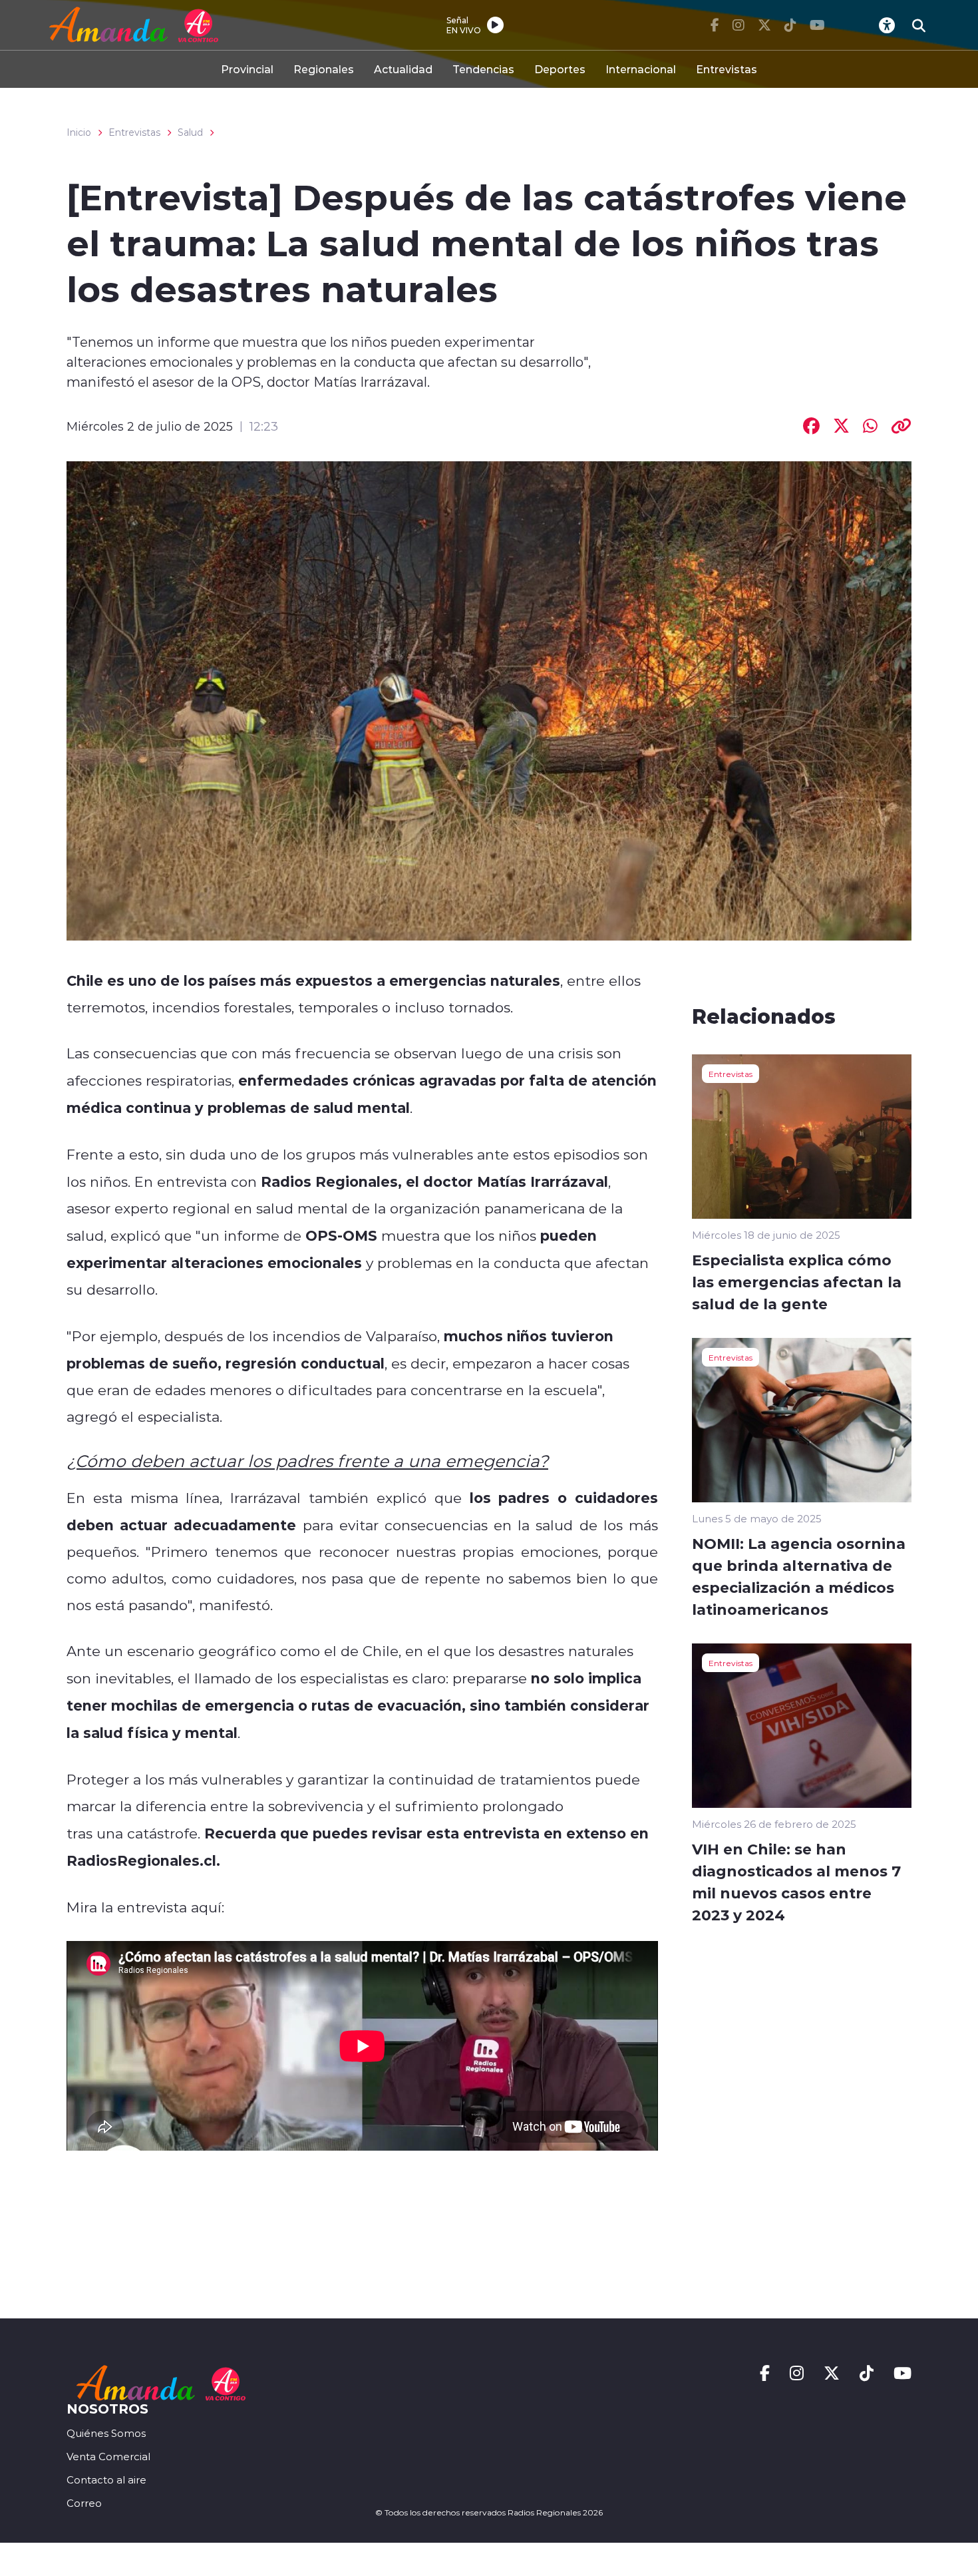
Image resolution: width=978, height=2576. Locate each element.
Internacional (641, 69)
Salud (190, 132)
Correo (84, 2503)
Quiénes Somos (106, 2433)
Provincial (247, 69)
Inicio (79, 132)
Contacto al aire (106, 2480)
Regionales (324, 69)
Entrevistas (727, 69)
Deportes (560, 69)
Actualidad (403, 69)
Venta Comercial (108, 2457)
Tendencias (483, 69)
